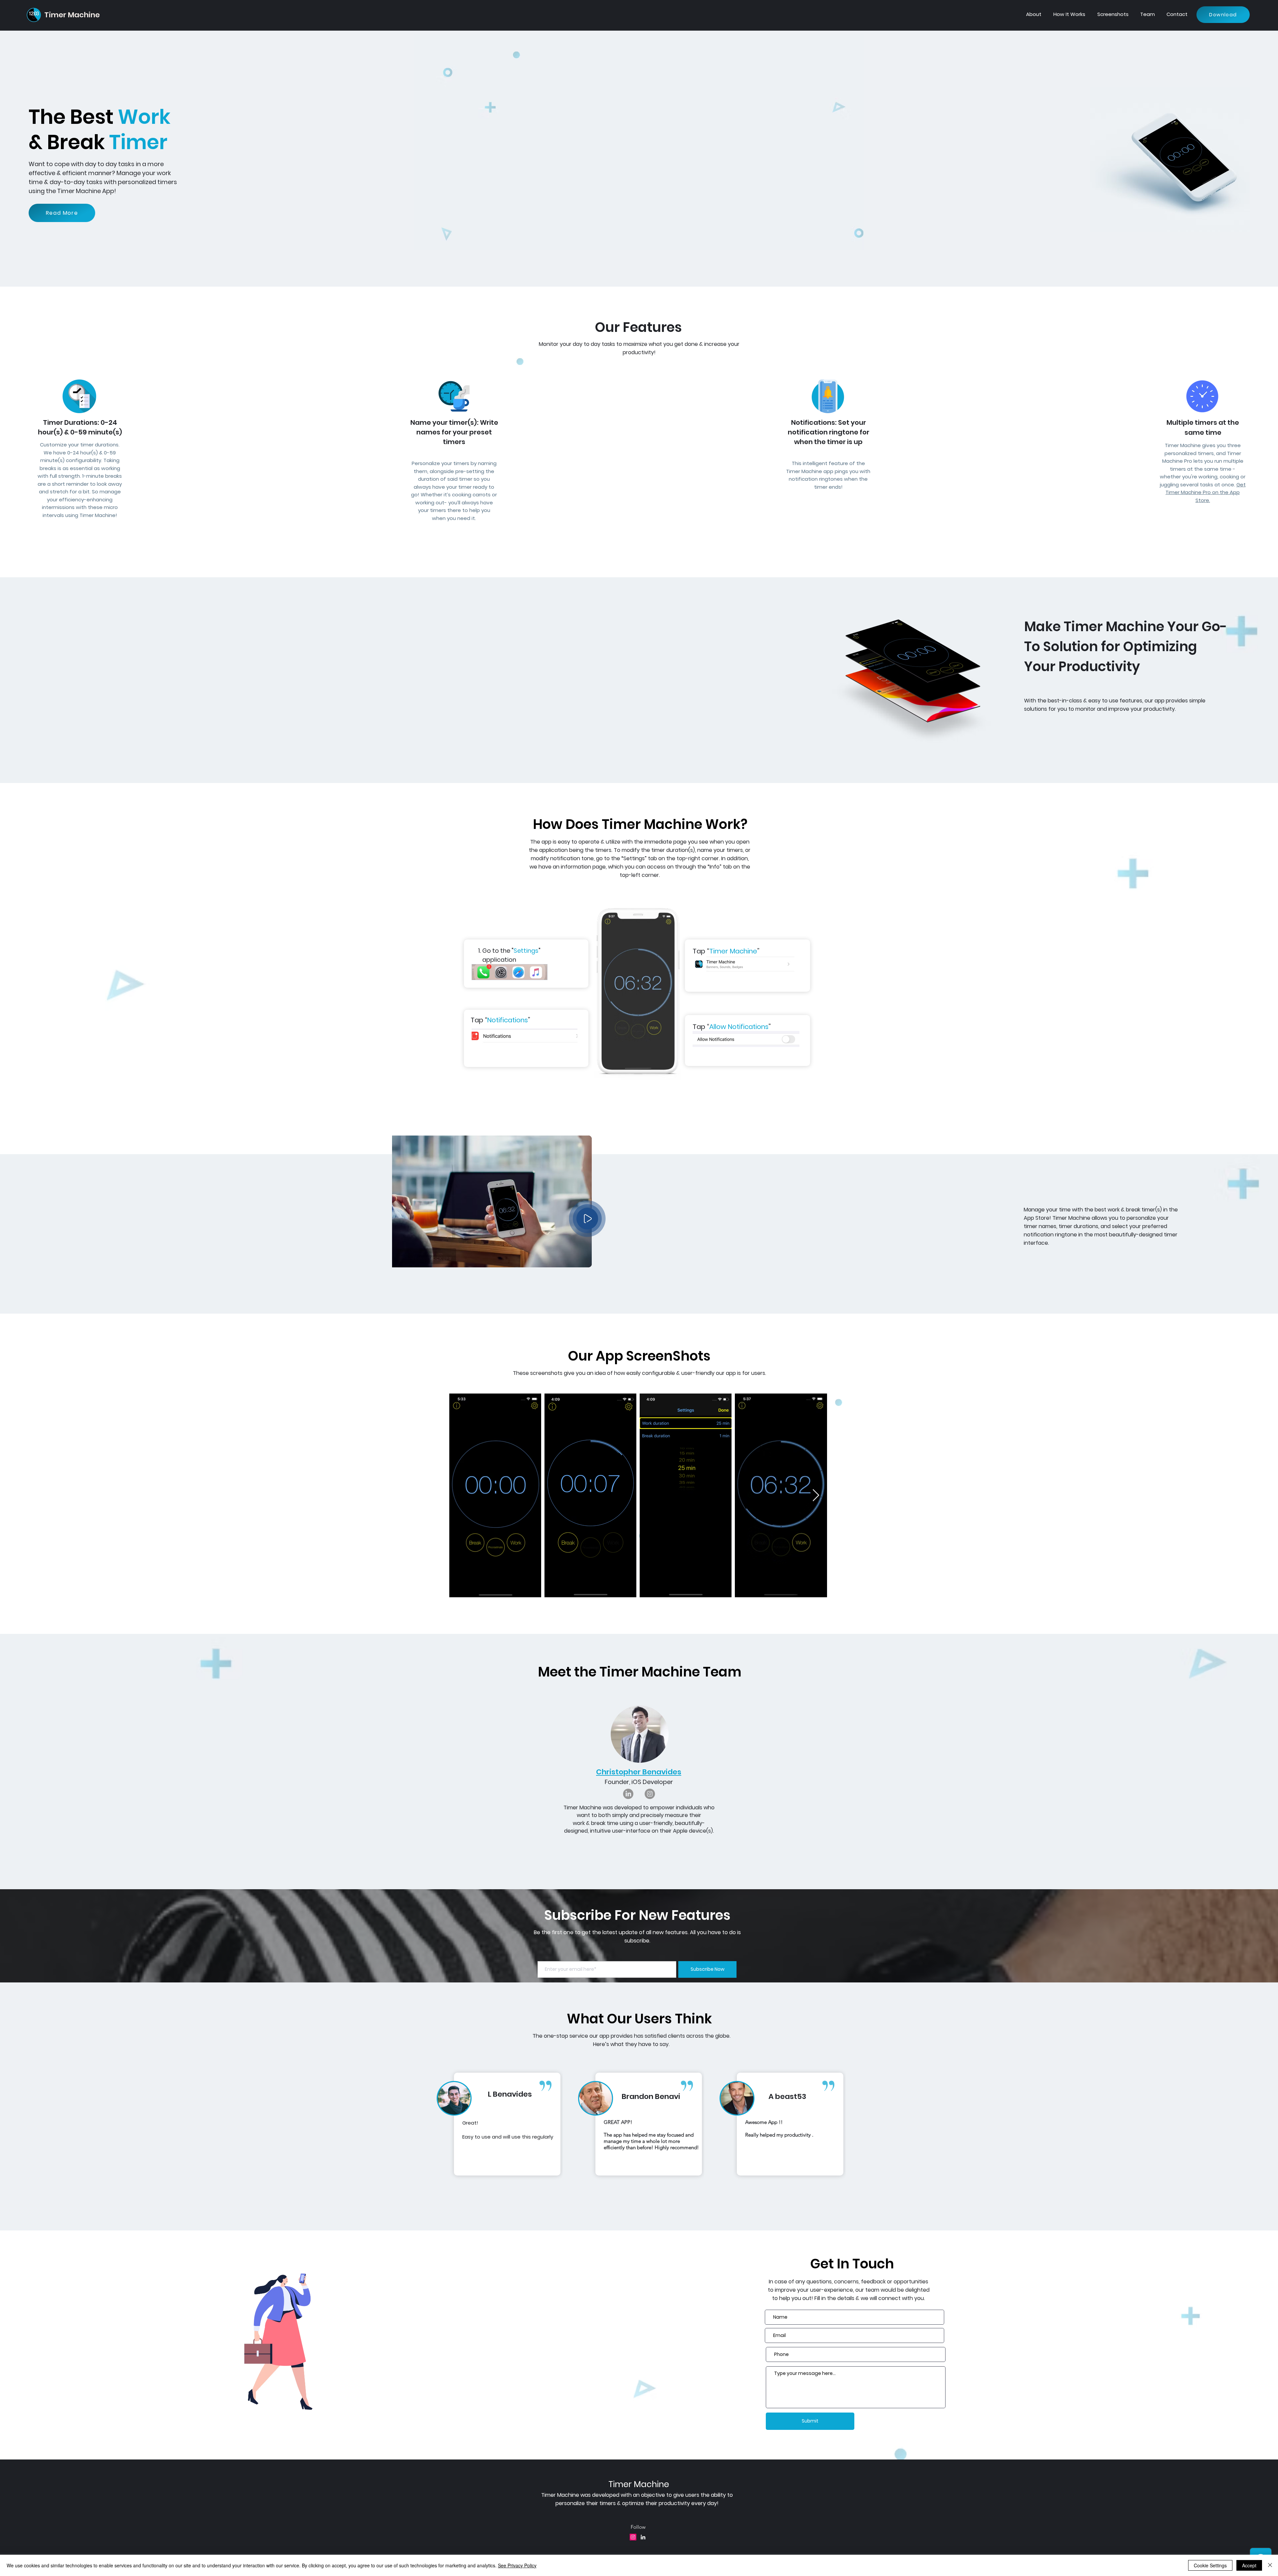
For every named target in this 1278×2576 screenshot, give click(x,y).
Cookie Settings (1210, 2565)
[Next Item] (816, 1496)
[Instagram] (650, 1794)
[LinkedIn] (628, 1794)
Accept (1249, 2565)
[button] (587, 1219)
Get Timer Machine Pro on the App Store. (1206, 492)
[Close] (1270, 2565)
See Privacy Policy (517, 2565)
